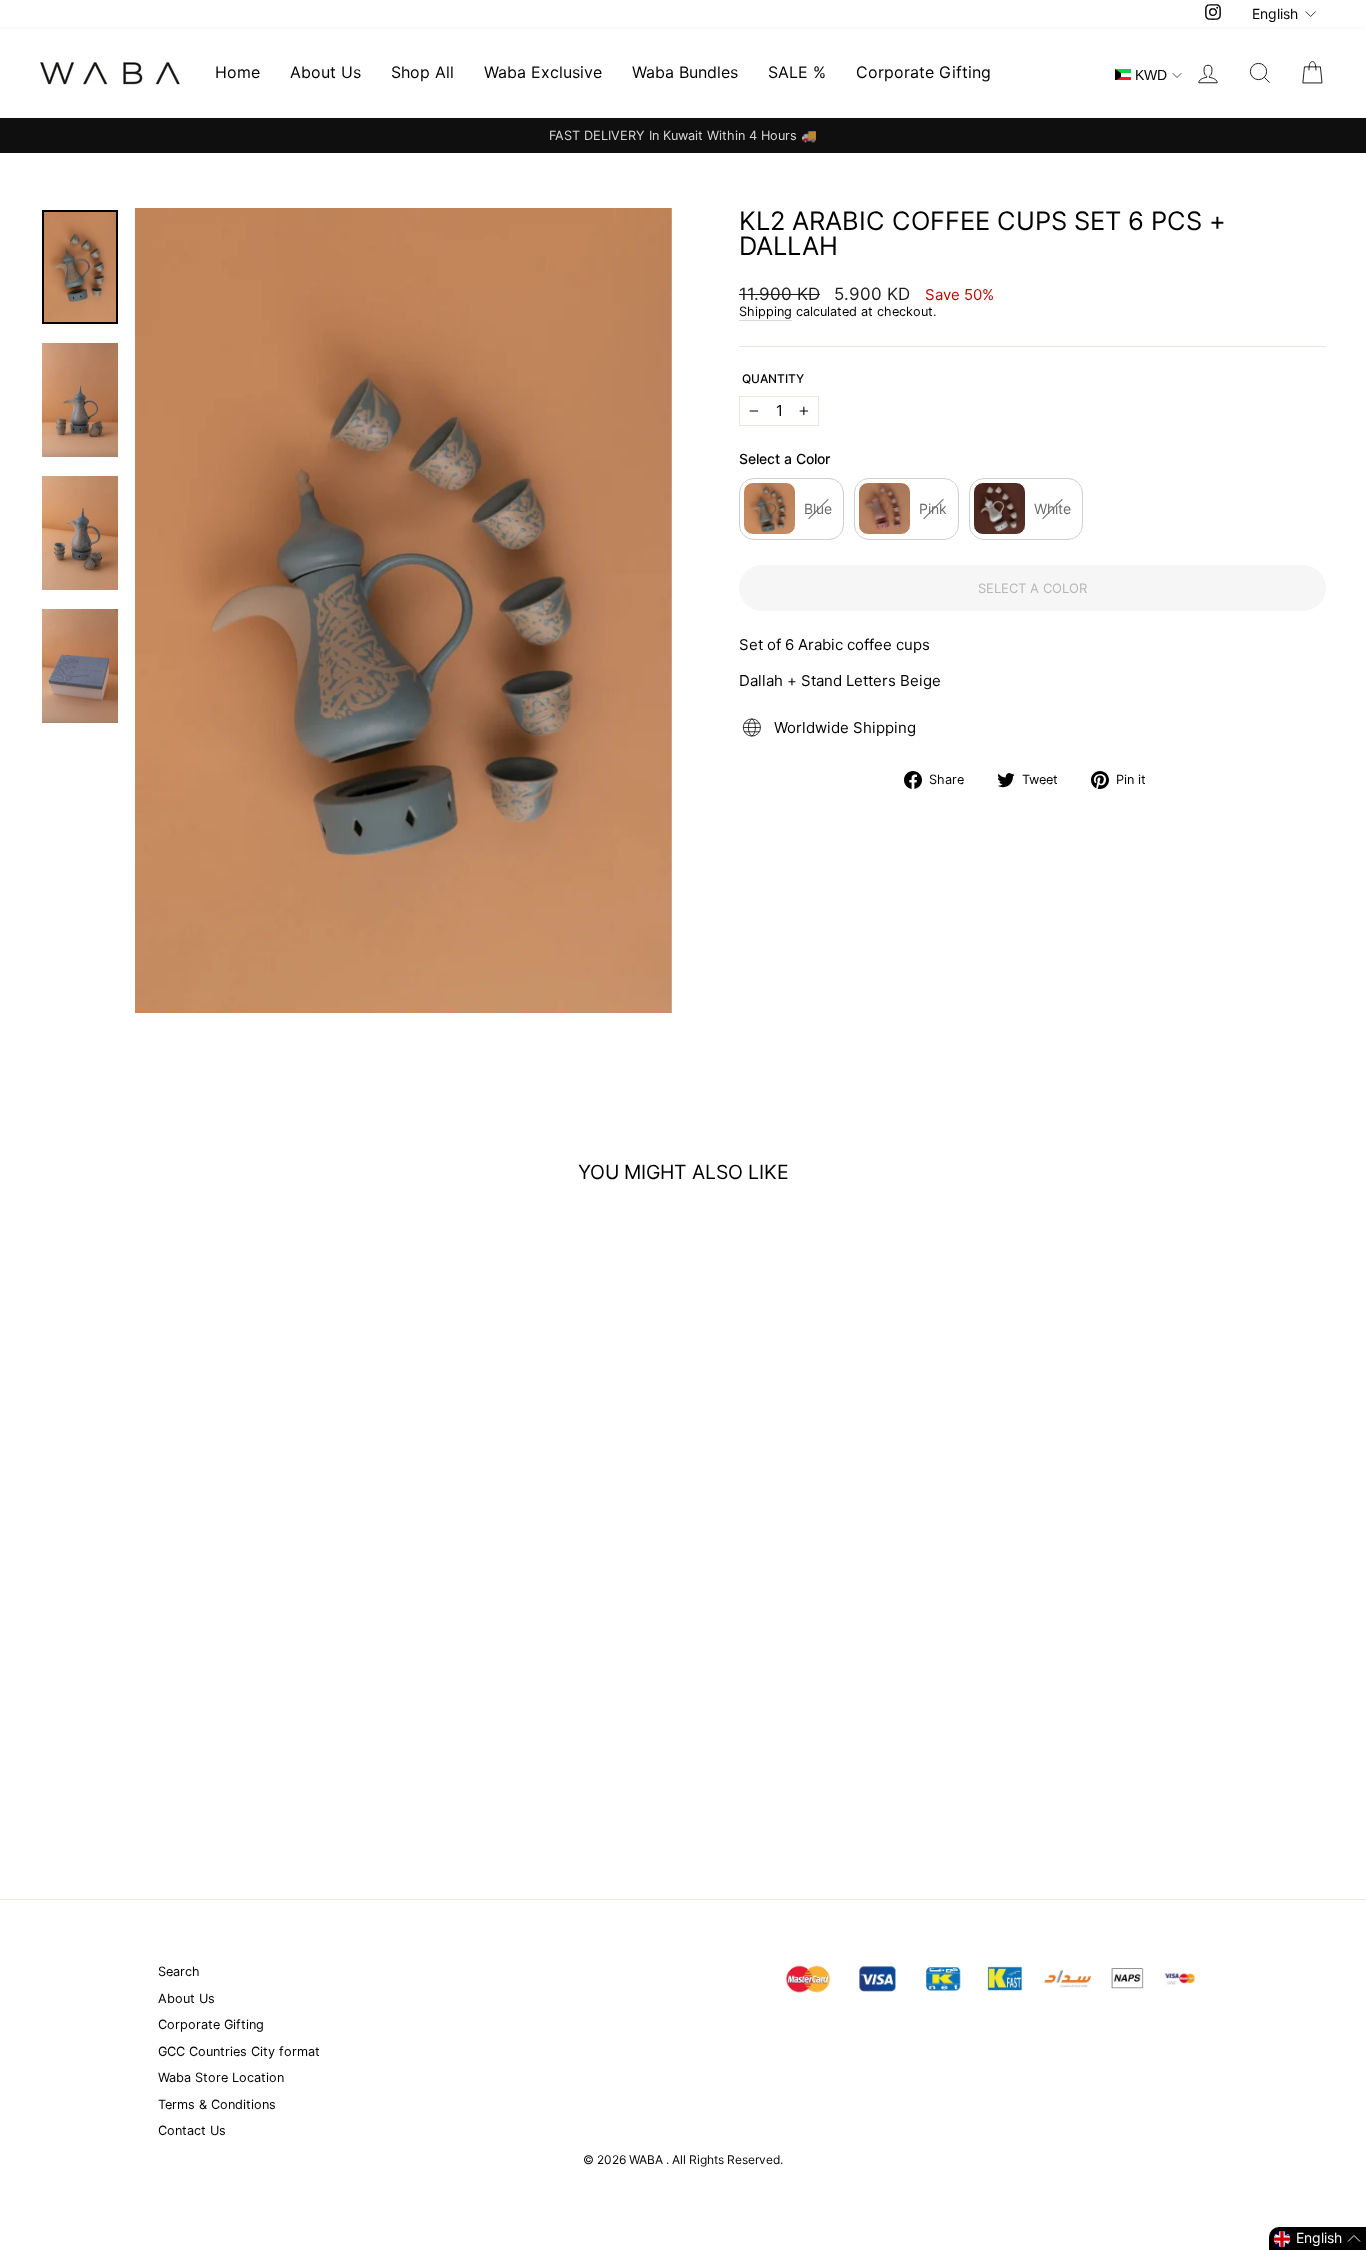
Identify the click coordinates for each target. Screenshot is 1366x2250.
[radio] (791, 509)
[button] (1317, 2238)
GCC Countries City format (239, 2051)
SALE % (797, 72)
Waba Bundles (685, 72)
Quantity (773, 379)
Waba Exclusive (543, 72)
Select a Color (784, 459)
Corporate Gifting (923, 72)
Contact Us (192, 2130)
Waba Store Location (221, 2077)
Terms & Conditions (217, 2104)
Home (237, 72)
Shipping (765, 311)
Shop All (422, 72)
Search (179, 1971)
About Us (325, 72)
